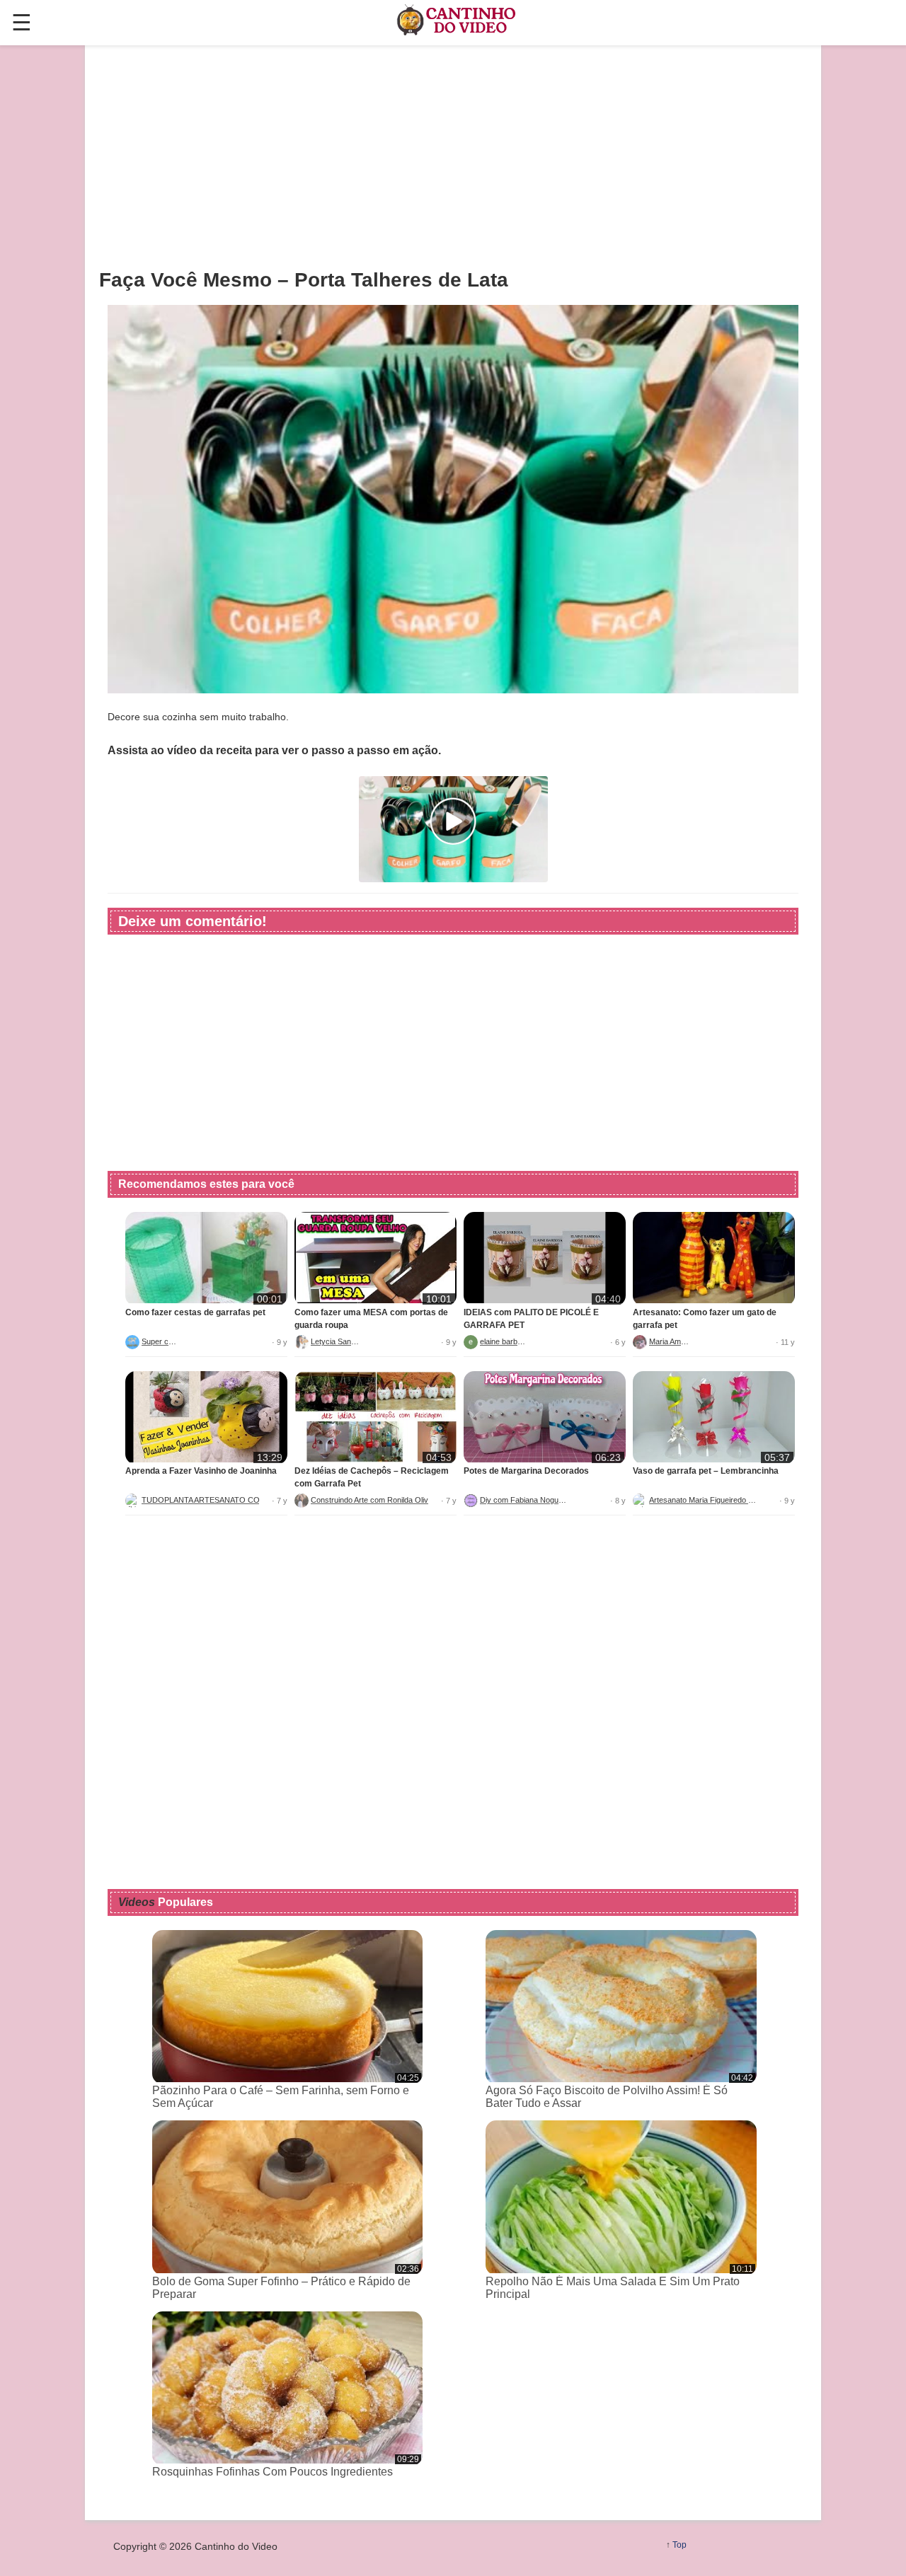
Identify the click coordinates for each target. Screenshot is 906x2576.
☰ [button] (22, 23)
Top (679, 2545)
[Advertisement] (453, 156)
